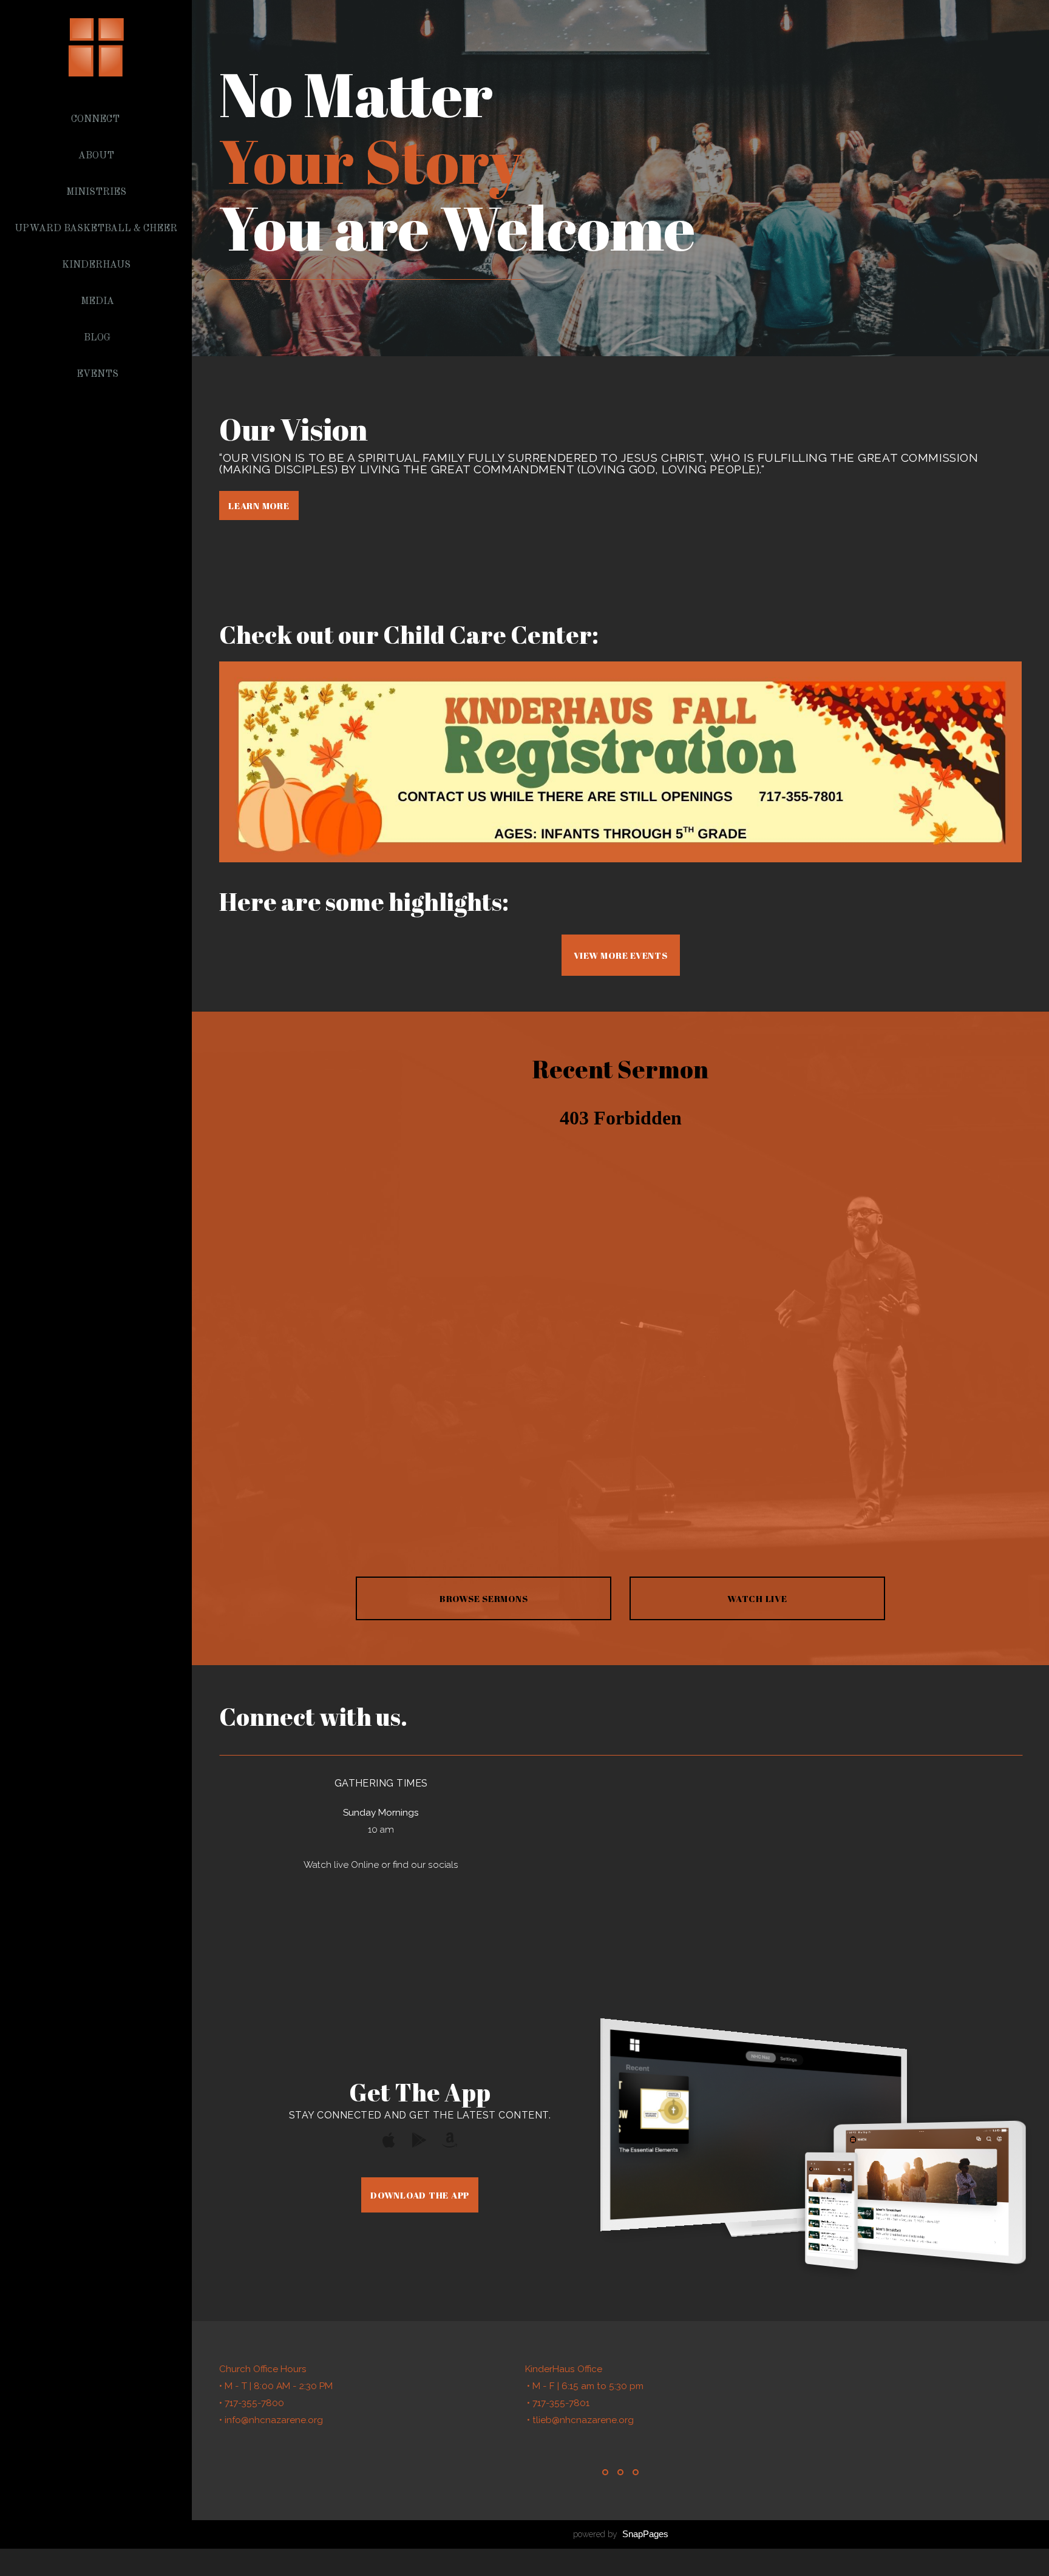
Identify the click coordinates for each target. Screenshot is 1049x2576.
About (97, 156)
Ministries (97, 192)
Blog (97, 338)
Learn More (259, 505)
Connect (97, 120)
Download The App (420, 2195)
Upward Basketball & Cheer (97, 229)
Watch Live (757, 1598)
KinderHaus (97, 265)
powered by (621, 2534)
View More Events (621, 955)
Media (97, 302)
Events (97, 374)
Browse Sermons (484, 1598)
